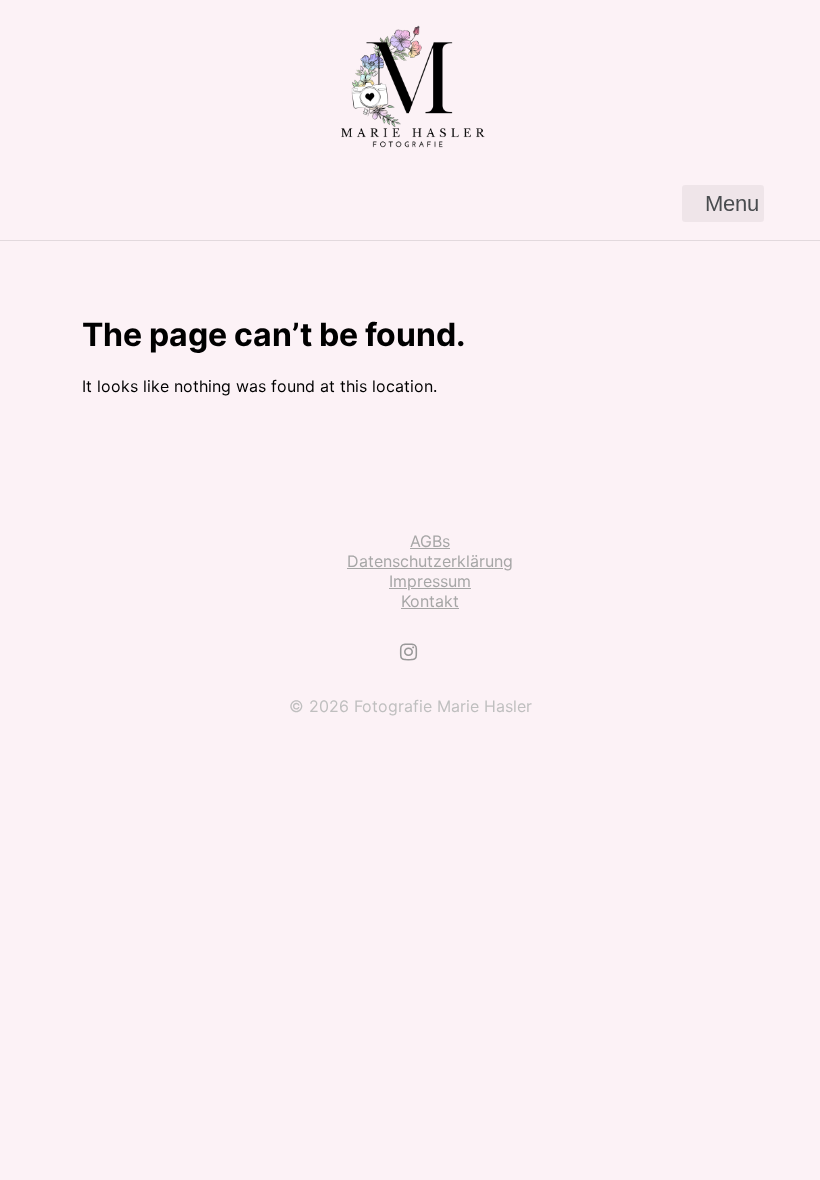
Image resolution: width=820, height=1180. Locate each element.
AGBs (430, 541)
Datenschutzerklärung (430, 561)
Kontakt (430, 601)
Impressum (430, 581)
